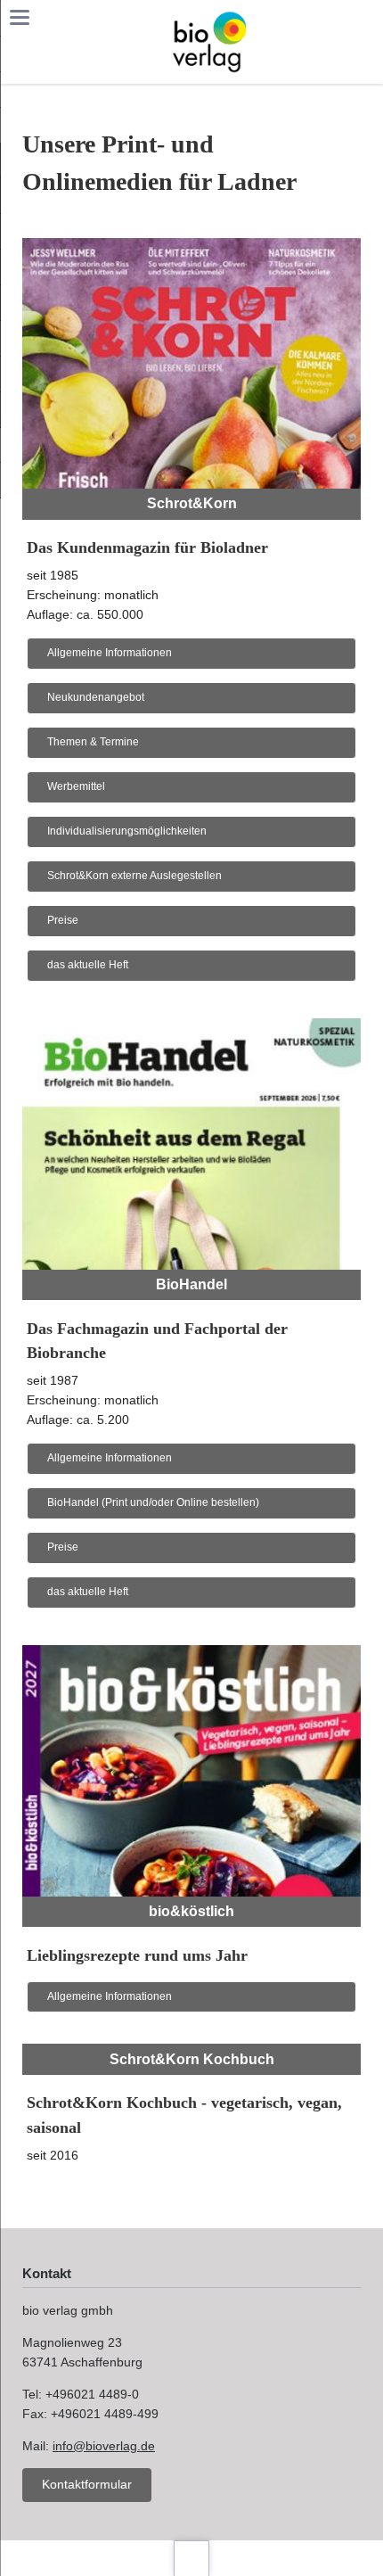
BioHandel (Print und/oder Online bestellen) (153, 1502)
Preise (63, 920)
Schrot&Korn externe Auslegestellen (134, 876)
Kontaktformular (87, 2484)
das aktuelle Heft (88, 965)
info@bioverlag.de (104, 2446)
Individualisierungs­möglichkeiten (127, 831)
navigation (20, 17)
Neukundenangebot (96, 697)
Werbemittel (76, 786)
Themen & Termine (93, 742)
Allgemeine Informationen (110, 653)
